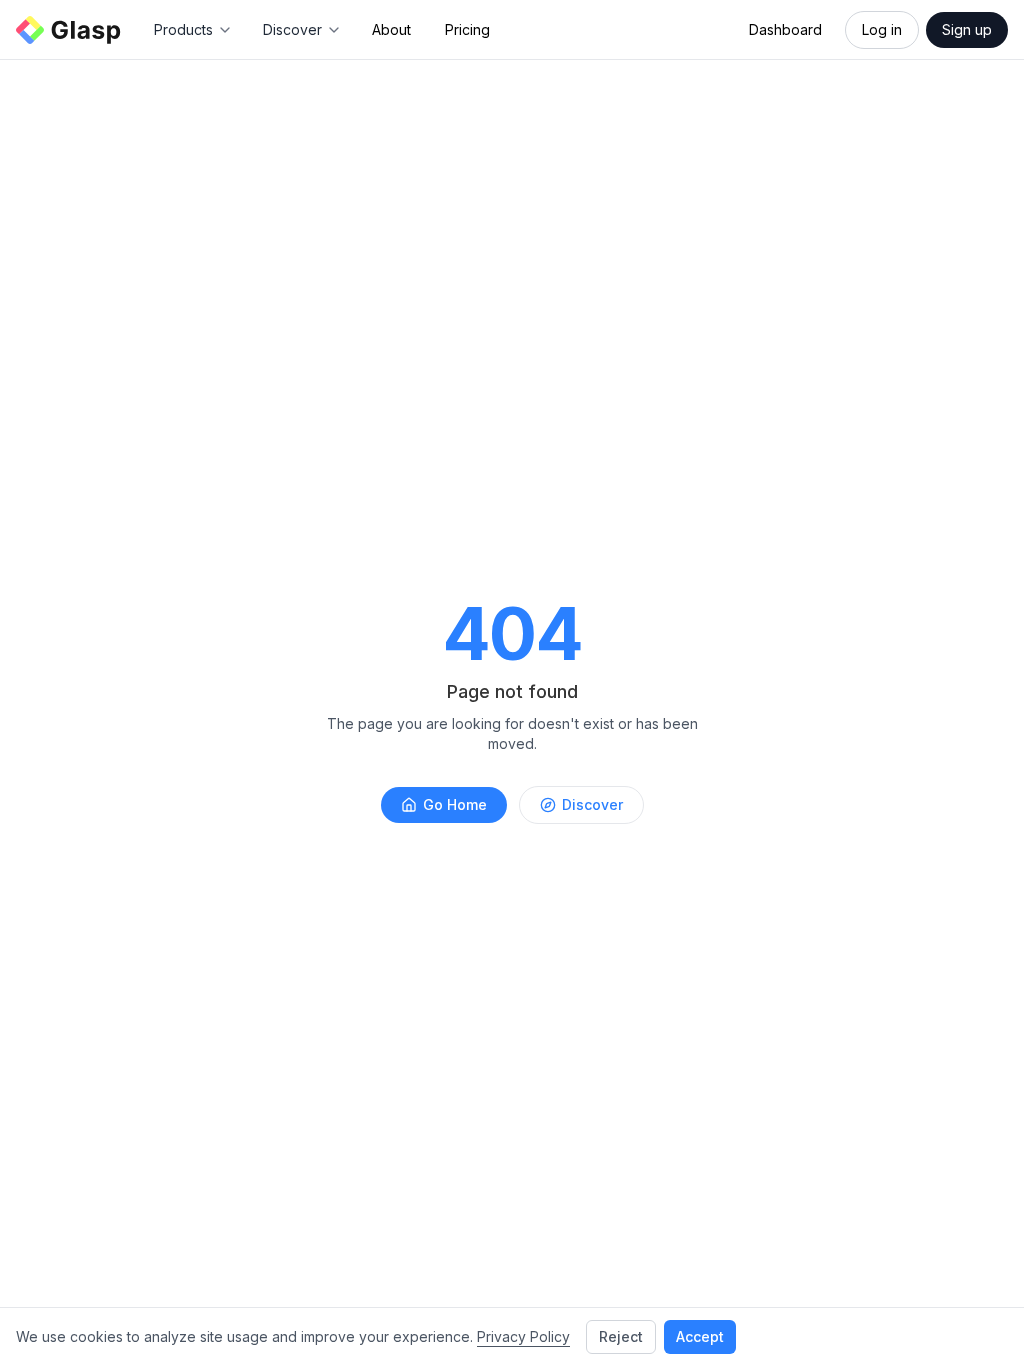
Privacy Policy (523, 1336)
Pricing (467, 29)
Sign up (967, 29)
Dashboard (785, 29)
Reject (621, 1336)
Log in (882, 29)
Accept (700, 1336)
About (391, 29)
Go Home (455, 804)
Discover (592, 804)
